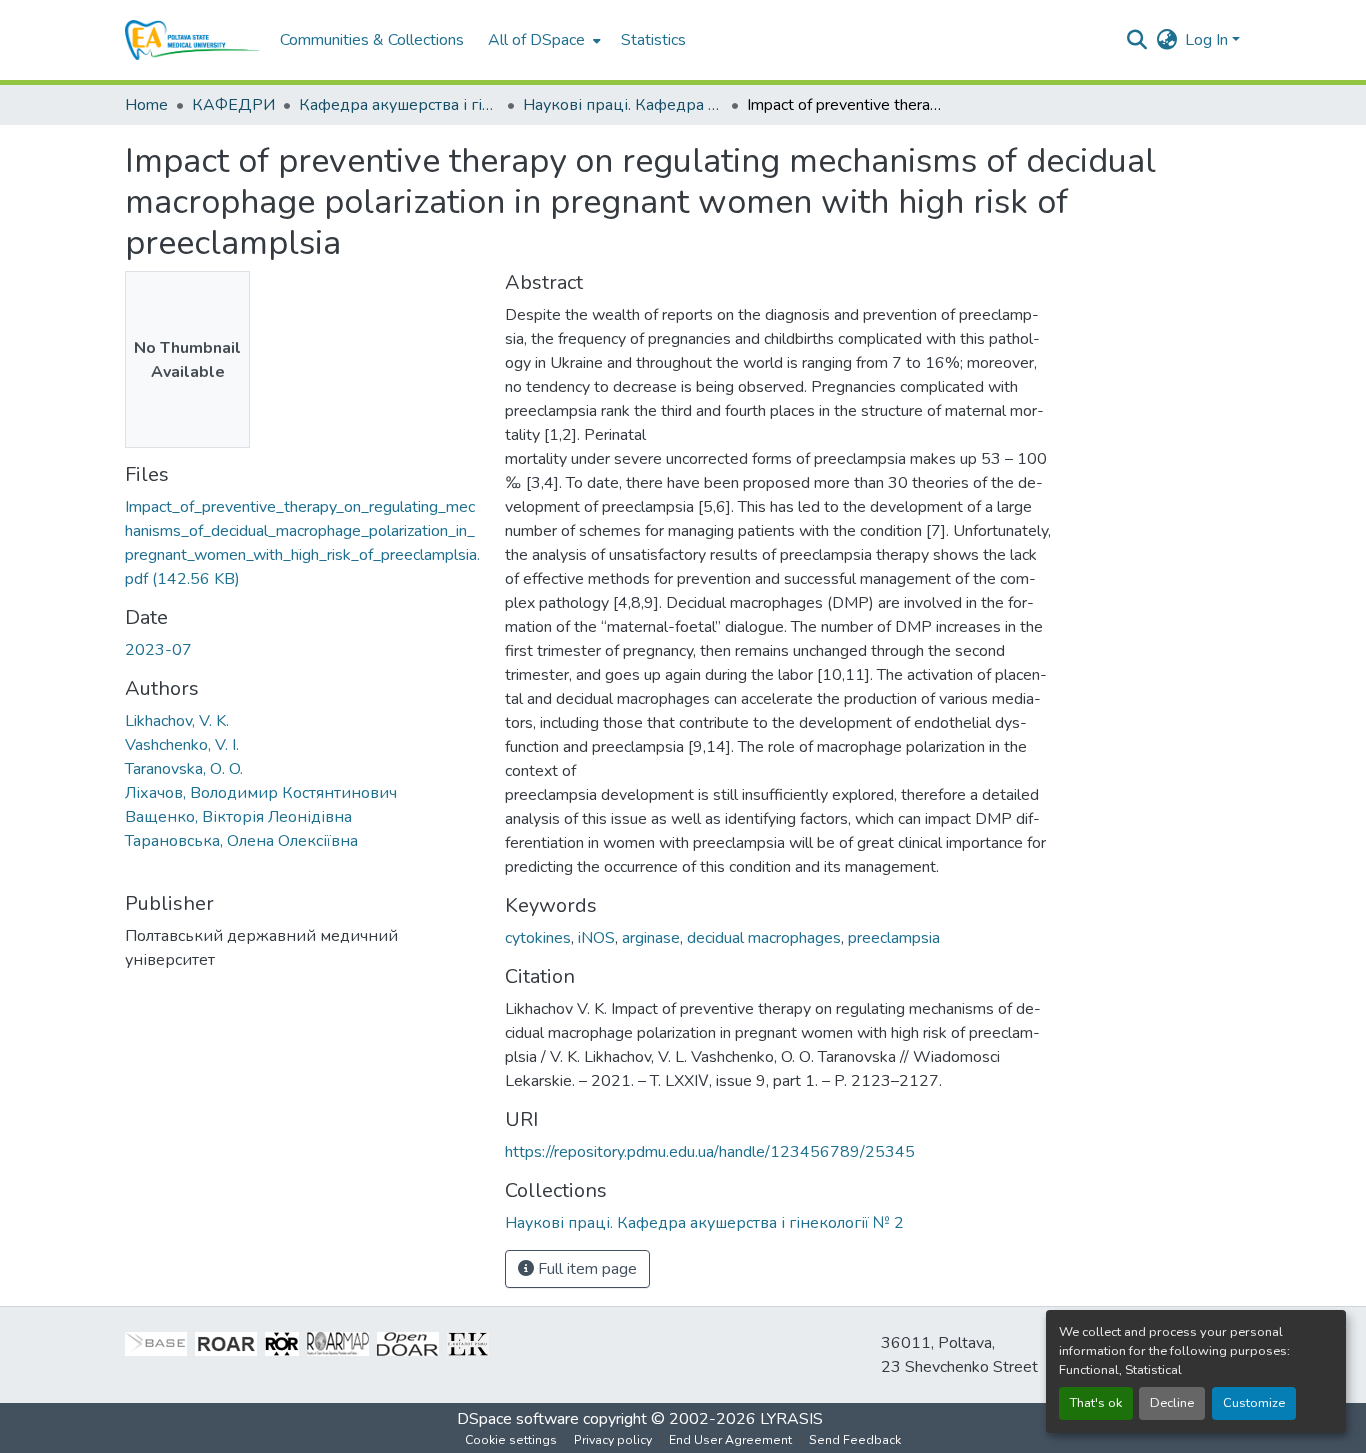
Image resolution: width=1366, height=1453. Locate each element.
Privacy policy (613, 1440)
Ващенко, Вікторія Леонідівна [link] (238, 817)
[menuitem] (542, 40)
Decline (1172, 1403)
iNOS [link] (596, 938)
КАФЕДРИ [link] (233, 105)
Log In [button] (1208, 40)
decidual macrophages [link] (764, 938)
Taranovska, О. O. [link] (184, 769)
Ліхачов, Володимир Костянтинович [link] (261, 793)
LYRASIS (791, 1419)
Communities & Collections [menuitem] (372, 40)
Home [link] (146, 105)
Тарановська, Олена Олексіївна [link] (241, 841)
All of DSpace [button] (536, 40)
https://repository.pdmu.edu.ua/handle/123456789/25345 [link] (710, 1152)
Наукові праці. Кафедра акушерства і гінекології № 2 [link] (623, 105)
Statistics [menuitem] (653, 40)
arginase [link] (651, 938)
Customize (1254, 1403)
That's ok (1096, 1403)
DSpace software (518, 1419)
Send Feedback (855, 1440)
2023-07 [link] (158, 650)
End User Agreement (730, 1440)
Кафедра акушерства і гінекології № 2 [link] (399, 105)
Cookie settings (511, 1440)
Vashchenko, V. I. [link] (182, 745)
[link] (303, 543)
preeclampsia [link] (894, 938)
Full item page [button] (585, 1269)
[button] (192, 40)
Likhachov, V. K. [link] (177, 721)
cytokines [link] (538, 938)
